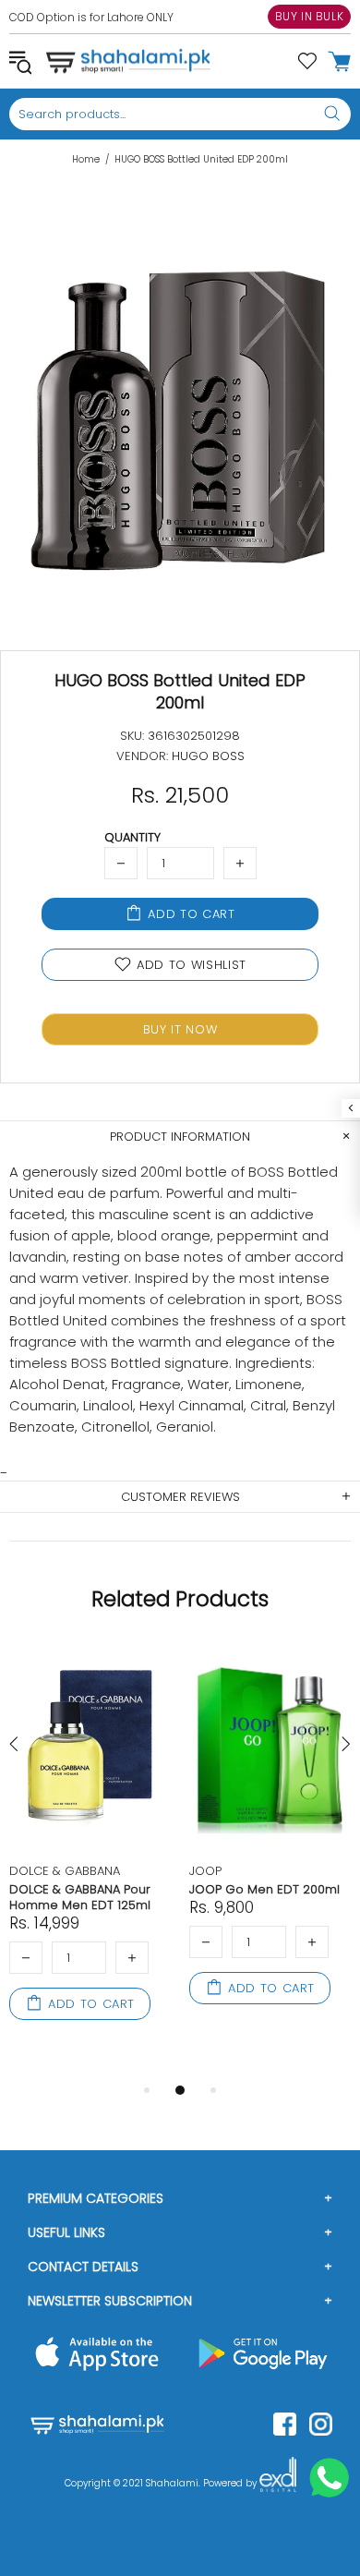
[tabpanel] (90, 1853)
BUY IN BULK (310, 16)
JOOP (205, 1871)
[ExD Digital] (278, 2484)
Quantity (132, 837)
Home (86, 160)
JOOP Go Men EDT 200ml (264, 1889)
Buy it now (180, 1029)
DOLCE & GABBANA (65, 1871)
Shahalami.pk (128, 61)
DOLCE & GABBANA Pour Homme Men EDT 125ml (80, 1897)
